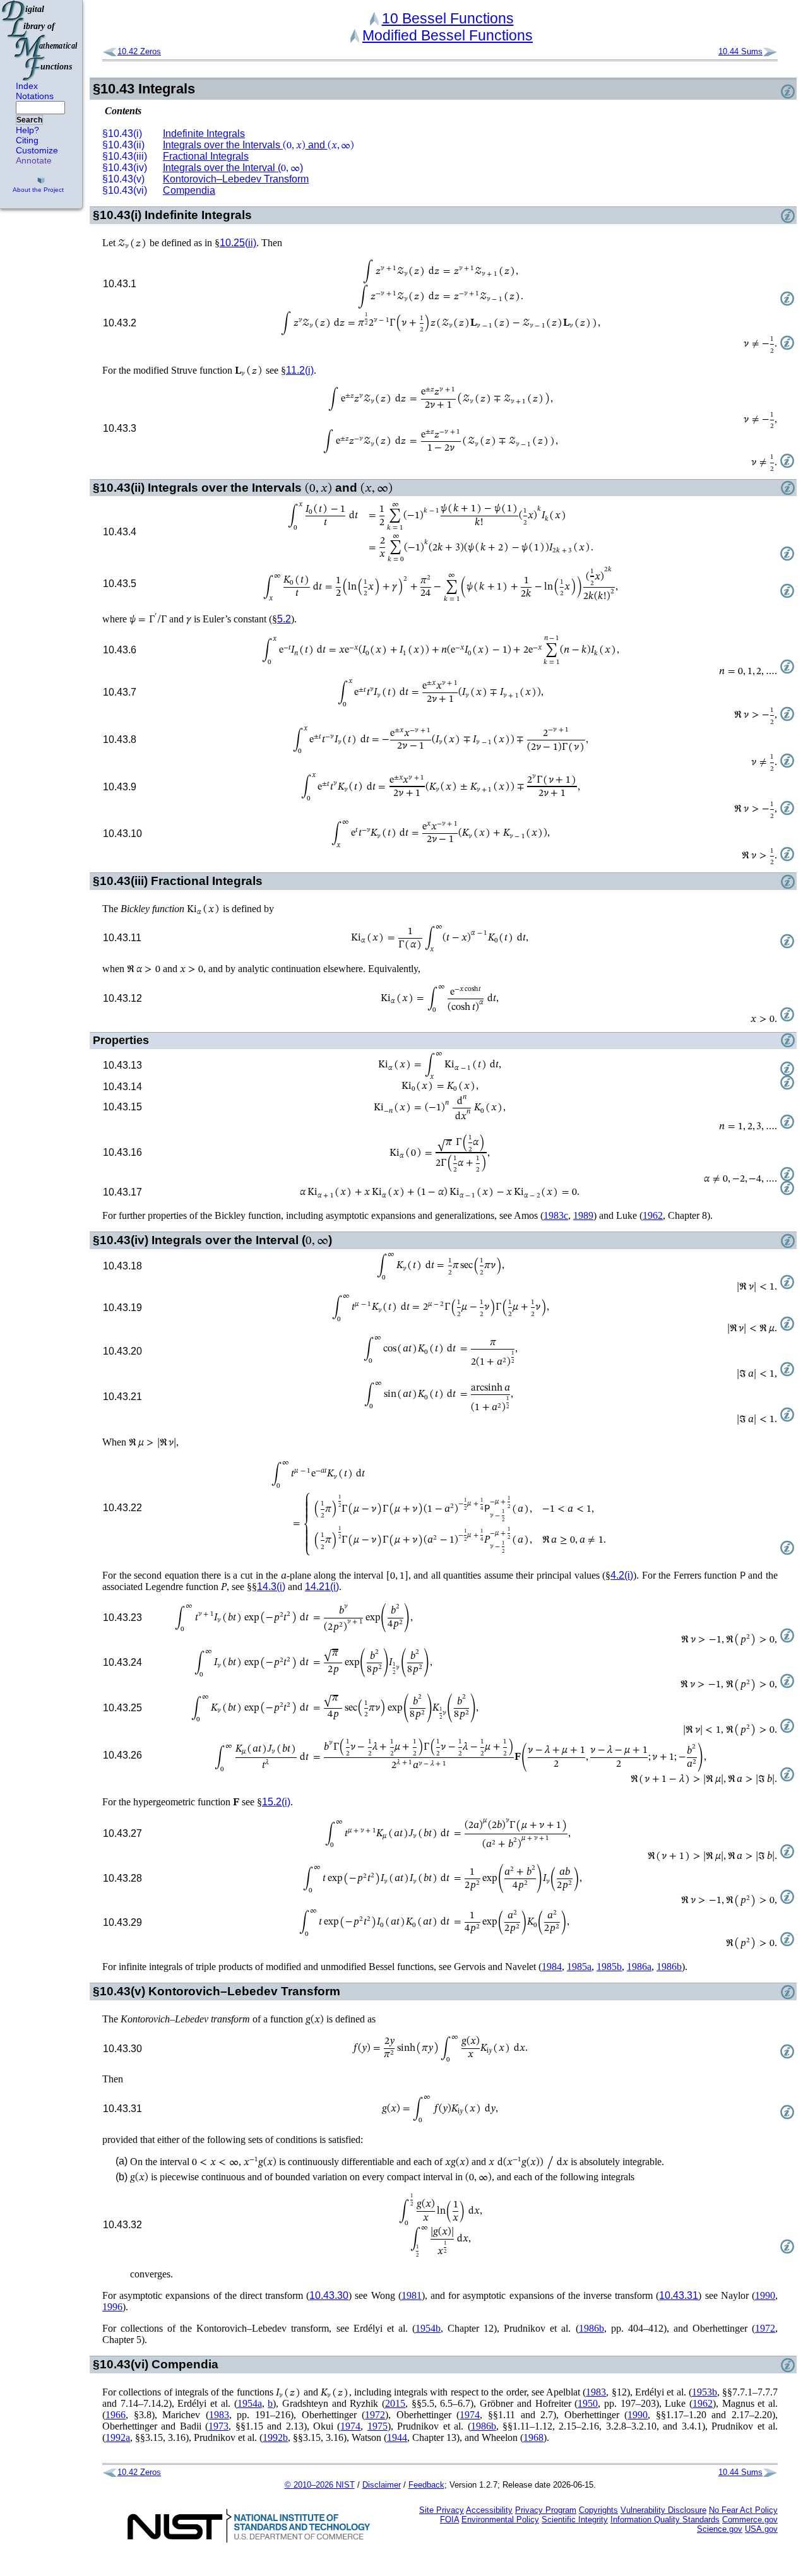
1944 (397, 2437)
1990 (765, 2295)
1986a (639, 1967)
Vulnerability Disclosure (663, 2510)
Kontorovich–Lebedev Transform (236, 179)
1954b (428, 2328)
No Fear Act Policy (743, 2510)
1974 (470, 2415)
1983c (556, 1215)
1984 (552, 1967)
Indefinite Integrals (204, 134)
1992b (275, 2437)
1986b (669, 1967)
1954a (250, 2403)
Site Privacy (442, 2510)
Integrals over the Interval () (233, 168)
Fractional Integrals (206, 156)
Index (27, 86)
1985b (609, 1967)
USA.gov (761, 2529)
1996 (112, 2307)
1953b (704, 2392)
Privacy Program (546, 2510)
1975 (377, 2426)
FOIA (449, 2520)
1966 (116, 2415)
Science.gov (720, 2529)
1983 (596, 2392)
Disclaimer (382, 2485)
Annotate (34, 160)
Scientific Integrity (575, 2520)
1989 (583, 1215)
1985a (579, 1967)
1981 (412, 2295)
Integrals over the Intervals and (258, 145)
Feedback (426, 2485)
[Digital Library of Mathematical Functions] (40, 40)
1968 (533, 2437)
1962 (653, 1215)
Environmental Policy (500, 2520)
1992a (118, 2437)
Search (29, 120)
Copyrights (598, 2510)
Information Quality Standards (665, 2520)
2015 (395, 2403)
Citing (27, 140)
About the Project (38, 190)
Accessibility (489, 2510)
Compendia (189, 190)
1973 (218, 2426)
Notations (35, 96)
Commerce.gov (750, 2520)
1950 (588, 2403)
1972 (765, 2328)
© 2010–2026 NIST (320, 2485)
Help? (27, 130)
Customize (37, 150)
